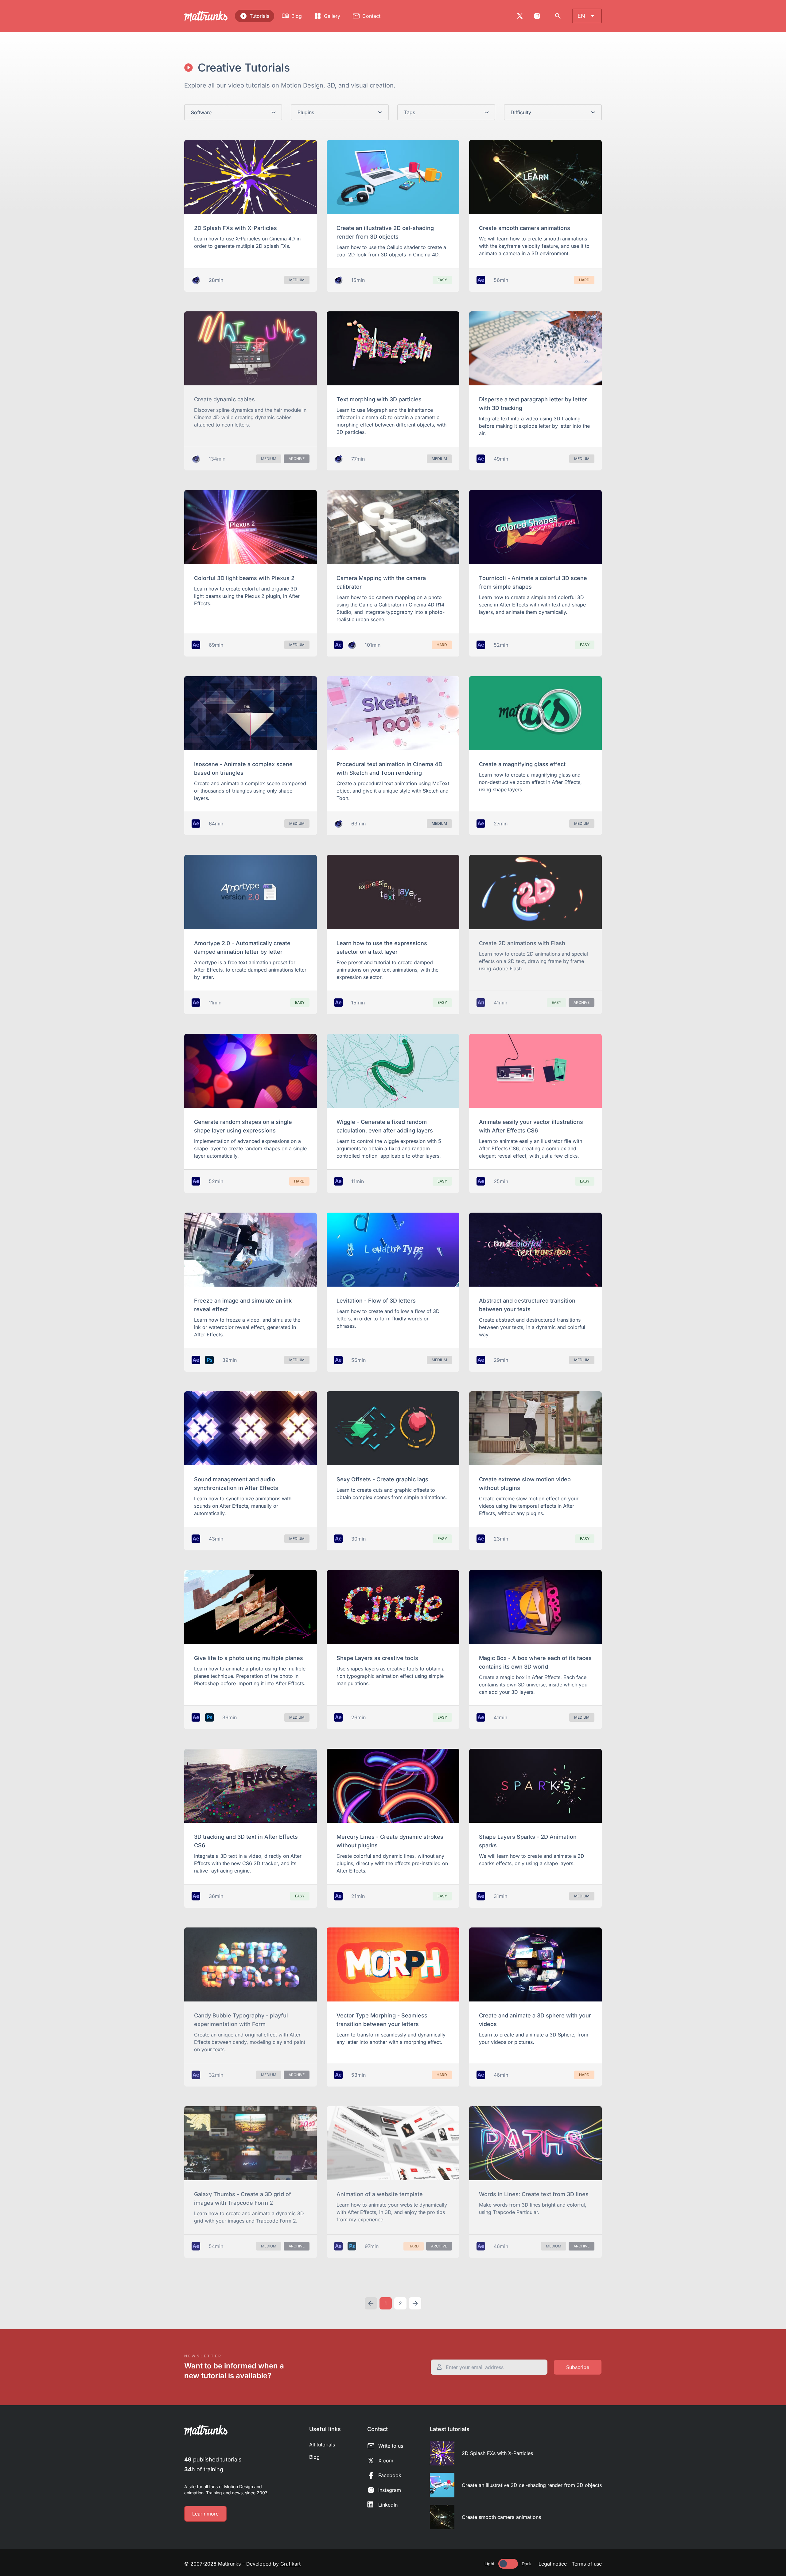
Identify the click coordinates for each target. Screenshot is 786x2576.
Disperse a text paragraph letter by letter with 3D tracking (533, 404)
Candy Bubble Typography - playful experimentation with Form (241, 2020)
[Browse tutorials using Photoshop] (209, 1360)
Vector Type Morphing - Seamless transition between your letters (382, 2020)
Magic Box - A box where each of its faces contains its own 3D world (535, 1662)
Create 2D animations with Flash (522, 943)
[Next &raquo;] (415, 2303)
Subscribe (578, 2367)
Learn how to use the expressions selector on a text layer (382, 947)
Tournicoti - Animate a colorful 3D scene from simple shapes (533, 582)
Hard (584, 280)
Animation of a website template (380, 2194)
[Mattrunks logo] (206, 16)
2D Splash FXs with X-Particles (235, 228)
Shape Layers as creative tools (377, 1658)
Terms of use (587, 2564)
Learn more (205, 2514)
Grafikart (290, 2564)
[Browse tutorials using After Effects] (481, 280)
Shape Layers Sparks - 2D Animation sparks (528, 1841)
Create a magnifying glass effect (522, 764)
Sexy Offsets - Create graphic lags (382, 1479)
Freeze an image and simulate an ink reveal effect (243, 1305)
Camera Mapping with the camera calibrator (381, 582)
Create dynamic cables (224, 399)
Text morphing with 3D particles (379, 399)
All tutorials (322, 2445)
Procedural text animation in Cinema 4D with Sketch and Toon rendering (389, 768)
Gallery (332, 16)
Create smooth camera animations (525, 228)
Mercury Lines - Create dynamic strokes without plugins (390, 1841)
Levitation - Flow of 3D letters (376, 1301)
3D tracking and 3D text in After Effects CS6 (246, 1841)
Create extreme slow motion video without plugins (525, 1484)
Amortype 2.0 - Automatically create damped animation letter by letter (242, 947)
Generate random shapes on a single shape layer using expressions (243, 1126)
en (581, 16)
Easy (442, 280)
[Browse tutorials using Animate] (481, 1003)
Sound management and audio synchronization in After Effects (236, 1484)
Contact (371, 16)
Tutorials (259, 16)
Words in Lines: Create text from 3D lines (534, 2194)
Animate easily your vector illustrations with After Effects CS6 (531, 1126)
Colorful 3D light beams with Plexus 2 (244, 578)
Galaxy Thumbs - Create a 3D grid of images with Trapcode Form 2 (243, 2198)
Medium (297, 280)
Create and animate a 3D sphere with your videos (535, 2020)
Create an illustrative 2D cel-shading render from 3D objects (385, 232)
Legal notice (553, 2564)
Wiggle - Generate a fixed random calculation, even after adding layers (385, 1126)
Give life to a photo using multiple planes (249, 1658)
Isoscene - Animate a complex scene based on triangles (243, 768)
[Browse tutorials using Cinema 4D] (196, 280)
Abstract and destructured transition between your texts (527, 1305)
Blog (297, 16)
